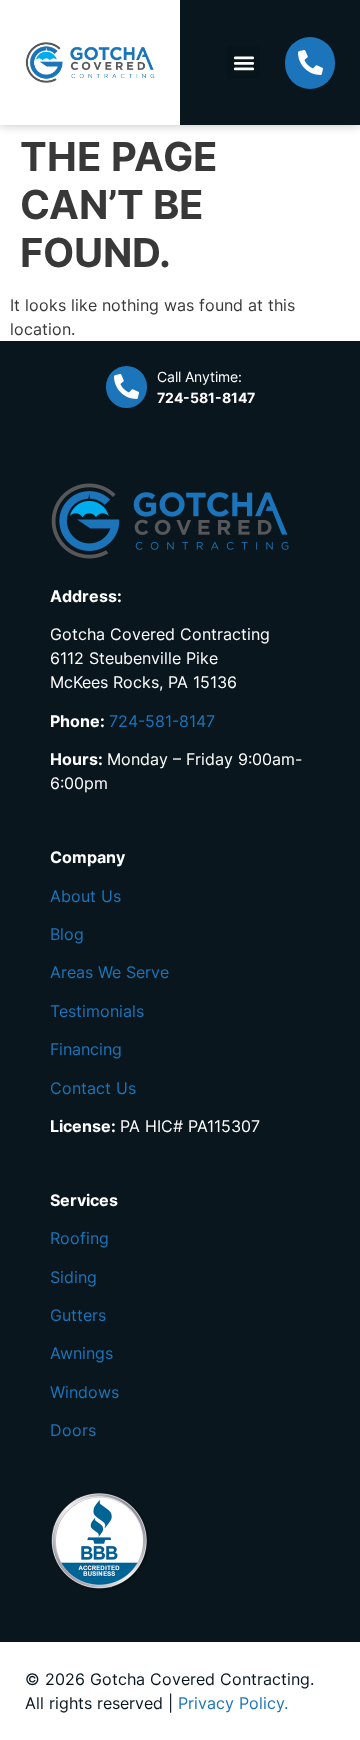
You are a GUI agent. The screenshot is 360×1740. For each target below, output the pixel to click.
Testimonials (97, 1011)
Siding (73, 1277)
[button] (243, 62)
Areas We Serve (109, 972)
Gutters (78, 1315)
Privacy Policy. (233, 1703)
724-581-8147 (162, 721)
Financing (86, 1049)
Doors (73, 1430)
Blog (67, 934)
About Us (85, 896)
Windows (84, 1392)
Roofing (79, 1238)
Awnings (81, 1353)
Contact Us (93, 1088)
